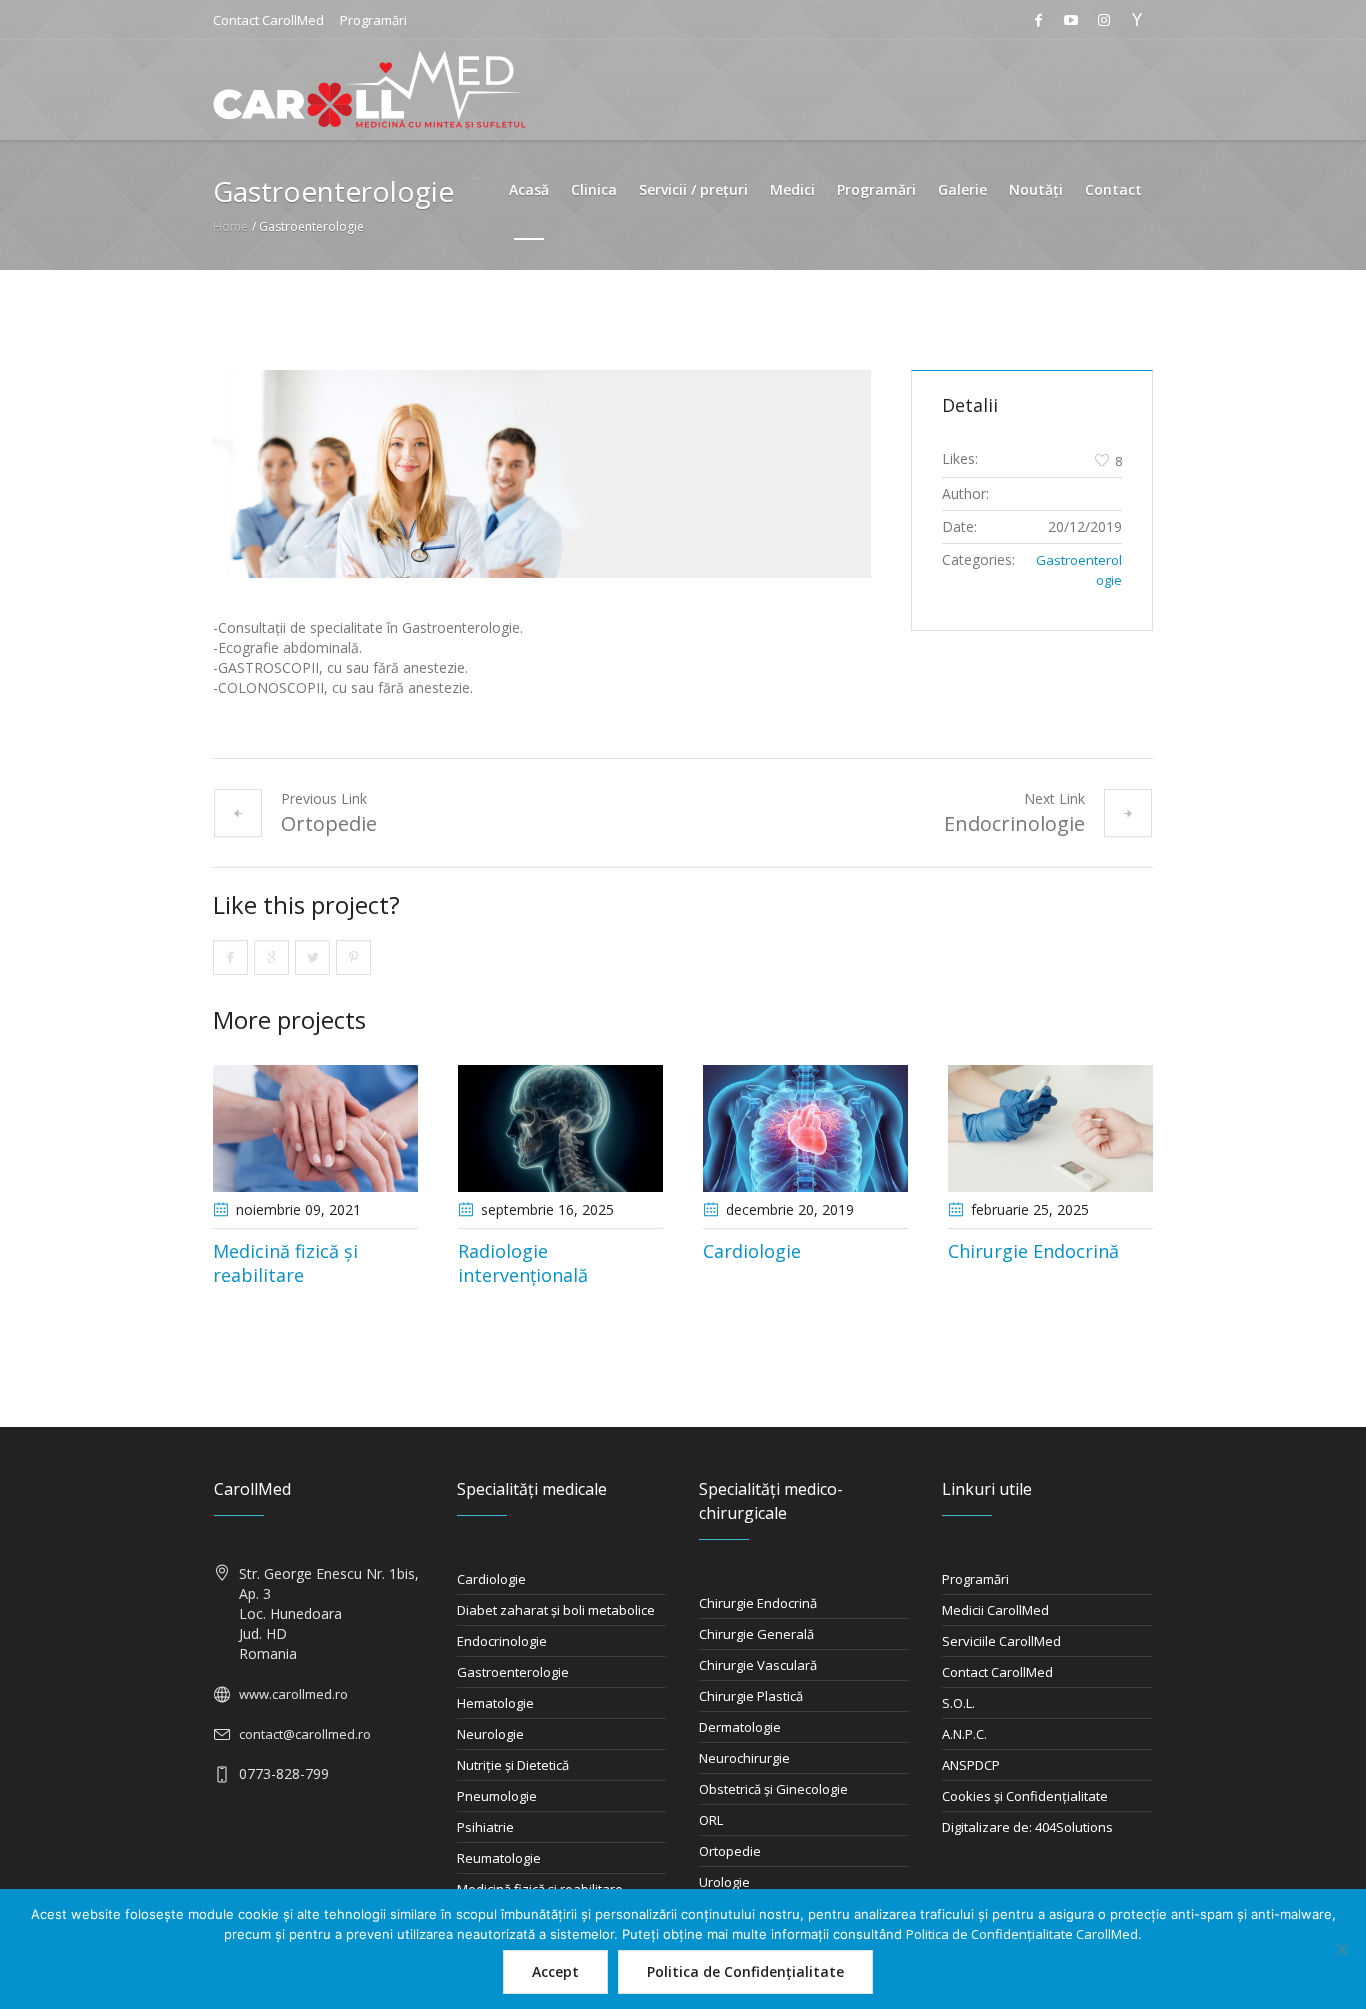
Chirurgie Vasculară (758, 1665)
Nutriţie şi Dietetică (513, 1765)
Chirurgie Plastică (751, 1696)
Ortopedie (329, 823)
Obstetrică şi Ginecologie (773, 1789)
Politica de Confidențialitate (745, 1971)
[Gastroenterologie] (542, 474)
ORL (711, 1820)
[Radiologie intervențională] (560, 1128)
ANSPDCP (971, 1765)
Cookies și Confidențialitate (1025, 1796)
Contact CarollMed (268, 20)
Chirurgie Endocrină (1033, 1251)
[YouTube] (1071, 20)
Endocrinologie (1014, 823)
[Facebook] (1038, 20)
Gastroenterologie (513, 1672)
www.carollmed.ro (293, 1694)
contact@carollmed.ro (305, 1734)
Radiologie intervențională (523, 1263)
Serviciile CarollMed (1001, 1641)
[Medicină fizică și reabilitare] (315, 1128)
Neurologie (490, 1734)
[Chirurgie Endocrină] (1050, 1128)
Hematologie (495, 1703)
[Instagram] (1104, 20)
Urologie (724, 1882)
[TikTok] (1137, 20)
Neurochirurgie (744, 1758)
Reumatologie (499, 1858)
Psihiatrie (485, 1827)
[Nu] (1341, 1949)
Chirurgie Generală (756, 1634)
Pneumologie (497, 1796)
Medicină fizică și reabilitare (285, 1263)
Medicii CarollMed (995, 1610)
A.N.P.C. (964, 1734)
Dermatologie (740, 1727)
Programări (373, 20)
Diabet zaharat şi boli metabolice (556, 1610)
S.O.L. (958, 1703)
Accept (555, 1971)
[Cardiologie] (805, 1128)
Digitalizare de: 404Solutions (1027, 1827)
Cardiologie (752, 1251)
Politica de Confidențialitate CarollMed (1022, 1934)
